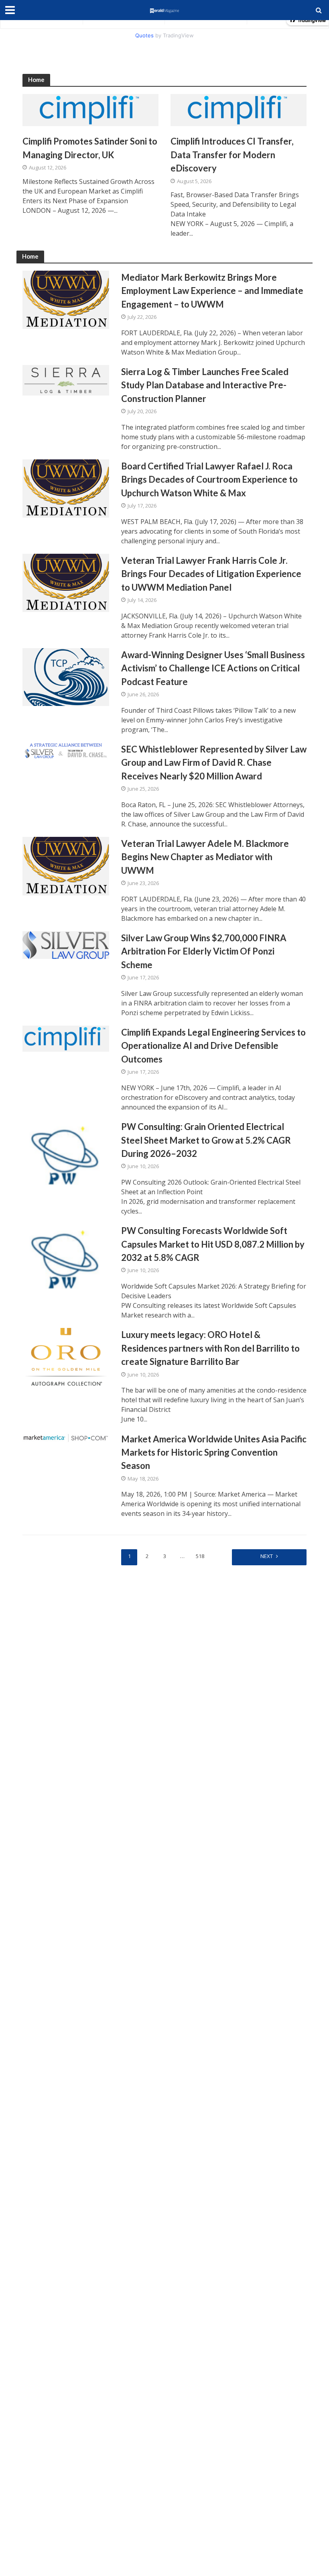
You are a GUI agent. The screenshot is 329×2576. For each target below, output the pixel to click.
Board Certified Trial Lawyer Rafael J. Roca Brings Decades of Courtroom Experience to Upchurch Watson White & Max (209, 479)
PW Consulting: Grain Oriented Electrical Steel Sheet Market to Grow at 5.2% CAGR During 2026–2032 (206, 1140)
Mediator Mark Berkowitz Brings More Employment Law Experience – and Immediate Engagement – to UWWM (212, 291)
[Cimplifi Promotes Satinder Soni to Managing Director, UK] (90, 110)
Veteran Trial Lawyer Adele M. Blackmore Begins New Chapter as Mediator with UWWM (205, 857)
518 (200, 1556)
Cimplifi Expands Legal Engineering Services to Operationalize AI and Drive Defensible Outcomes (213, 1046)
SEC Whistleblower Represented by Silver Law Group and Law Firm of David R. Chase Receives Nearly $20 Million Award (214, 763)
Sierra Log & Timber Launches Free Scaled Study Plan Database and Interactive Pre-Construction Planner (205, 385)
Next (267, 1556)
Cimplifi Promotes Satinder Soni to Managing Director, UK (90, 148)
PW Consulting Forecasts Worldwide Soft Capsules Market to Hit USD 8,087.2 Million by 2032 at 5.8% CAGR (213, 1244)
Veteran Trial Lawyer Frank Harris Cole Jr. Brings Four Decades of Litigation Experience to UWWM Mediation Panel (211, 574)
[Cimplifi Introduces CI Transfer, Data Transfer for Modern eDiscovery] (239, 110)
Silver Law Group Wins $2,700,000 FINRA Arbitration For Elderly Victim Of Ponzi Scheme (204, 951)
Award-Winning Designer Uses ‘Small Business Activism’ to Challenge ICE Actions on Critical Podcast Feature (213, 668)
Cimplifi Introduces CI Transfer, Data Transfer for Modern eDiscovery (232, 155)
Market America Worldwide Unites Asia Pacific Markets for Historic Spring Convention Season (214, 1452)
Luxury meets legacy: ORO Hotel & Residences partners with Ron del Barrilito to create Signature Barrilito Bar (210, 1348)
